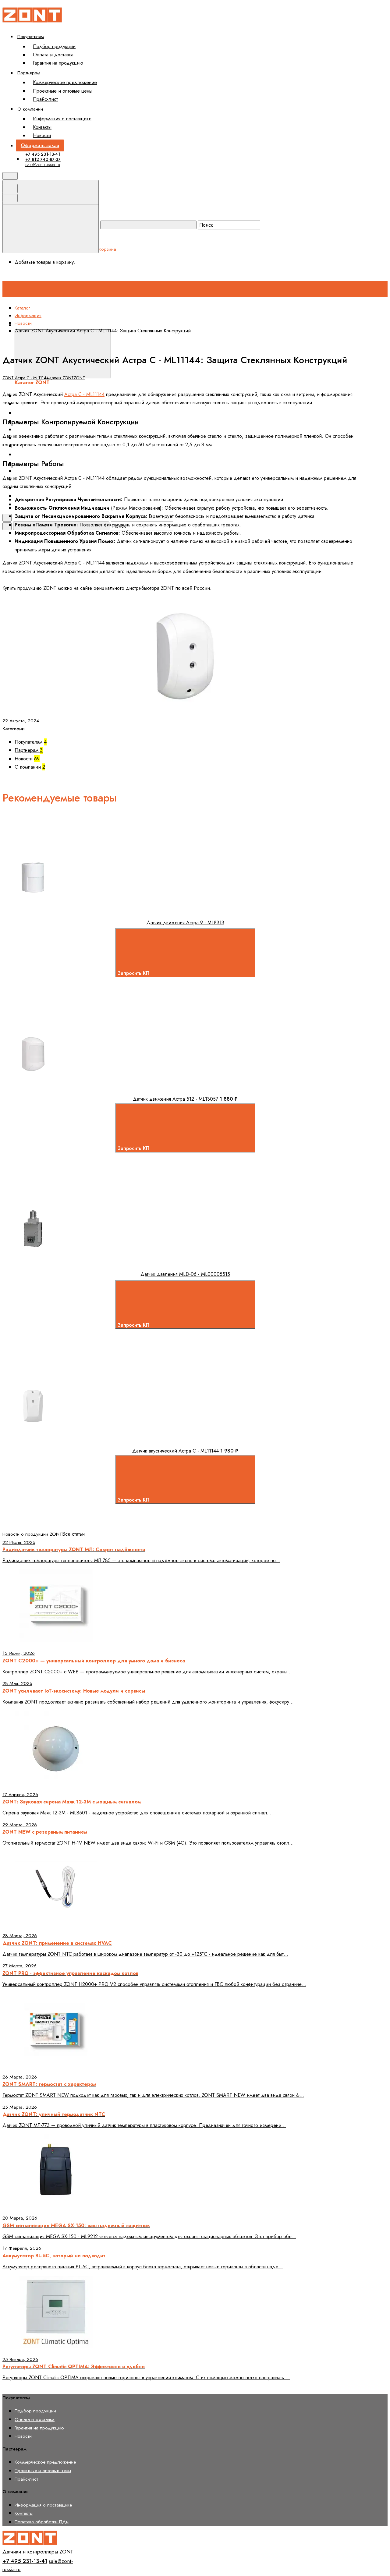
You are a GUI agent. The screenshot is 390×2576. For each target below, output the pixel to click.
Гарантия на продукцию (58, 63)
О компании (30, 109)
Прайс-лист (45, 99)
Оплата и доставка (53, 55)
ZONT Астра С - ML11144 (26, 378)
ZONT (79, 378)
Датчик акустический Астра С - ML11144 (175, 1451)
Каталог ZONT (127, 325)
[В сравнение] (53, 850)
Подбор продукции (54, 46)
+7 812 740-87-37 (43, 159)
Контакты (42, 127)
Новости (42, 135)
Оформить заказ (40, 145)
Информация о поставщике (62, 119)
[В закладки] (146, 850)
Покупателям (31, 36)
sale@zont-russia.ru (43, 165)
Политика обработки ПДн (42, 2522)
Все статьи (73, 1534)
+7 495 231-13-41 (43, 154)
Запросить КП (134, 973)
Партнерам (29, 73)
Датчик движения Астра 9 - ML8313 (185, 923)
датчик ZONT (61, 378)
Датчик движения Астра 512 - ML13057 (175, 1099)
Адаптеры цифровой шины (50, 471)
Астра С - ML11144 (84, 394)
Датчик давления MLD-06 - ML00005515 (185, 1274)
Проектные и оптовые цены (63, 91)
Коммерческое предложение (65, 82)
